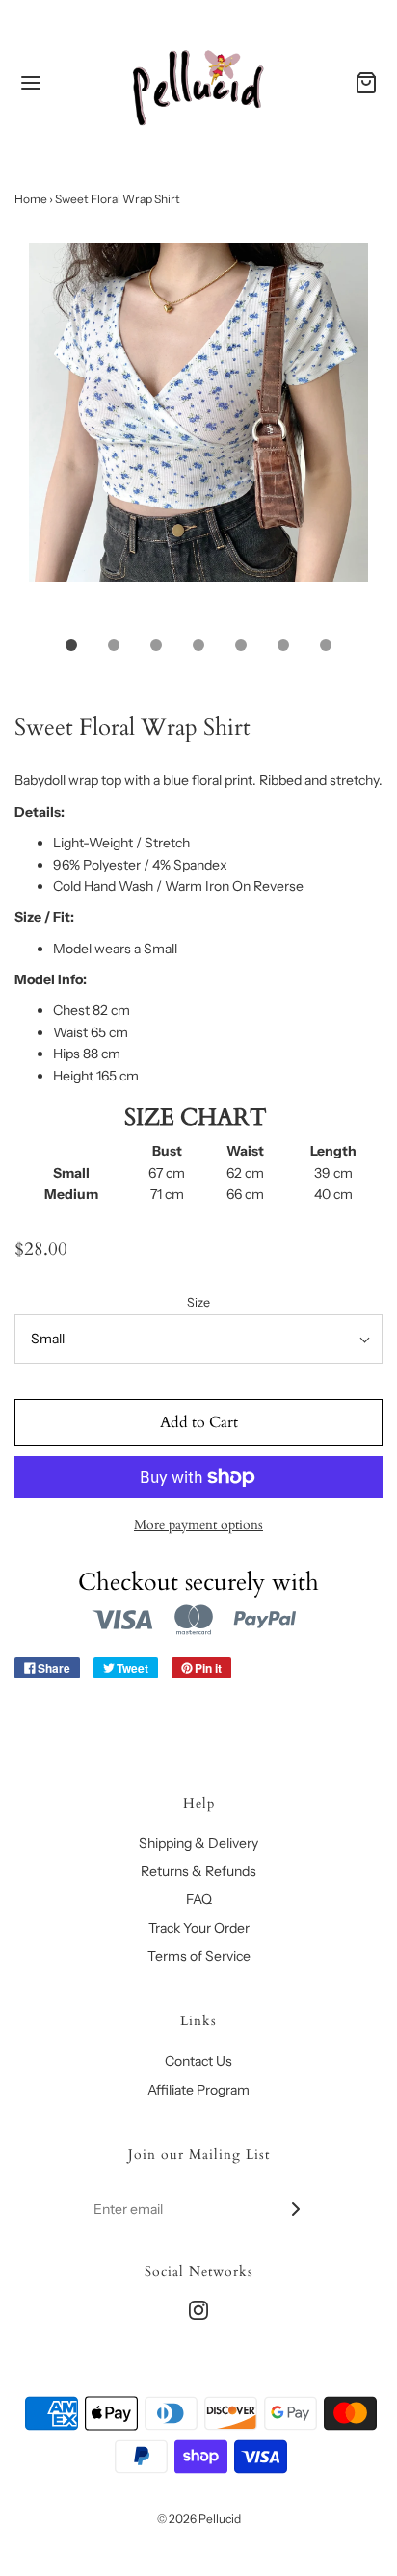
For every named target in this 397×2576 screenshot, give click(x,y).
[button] (198, 433)
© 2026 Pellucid (199, 2519)
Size (198, 1302)
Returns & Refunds (198, 1871)
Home (31, 199)
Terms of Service (199, 1956)
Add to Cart (199, 1422)
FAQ (199, 1899)
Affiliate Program (198, 2090)
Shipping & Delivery (198, 1843)
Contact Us (198, 2061)
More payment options (198, 1525)
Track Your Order (199, 1928)
